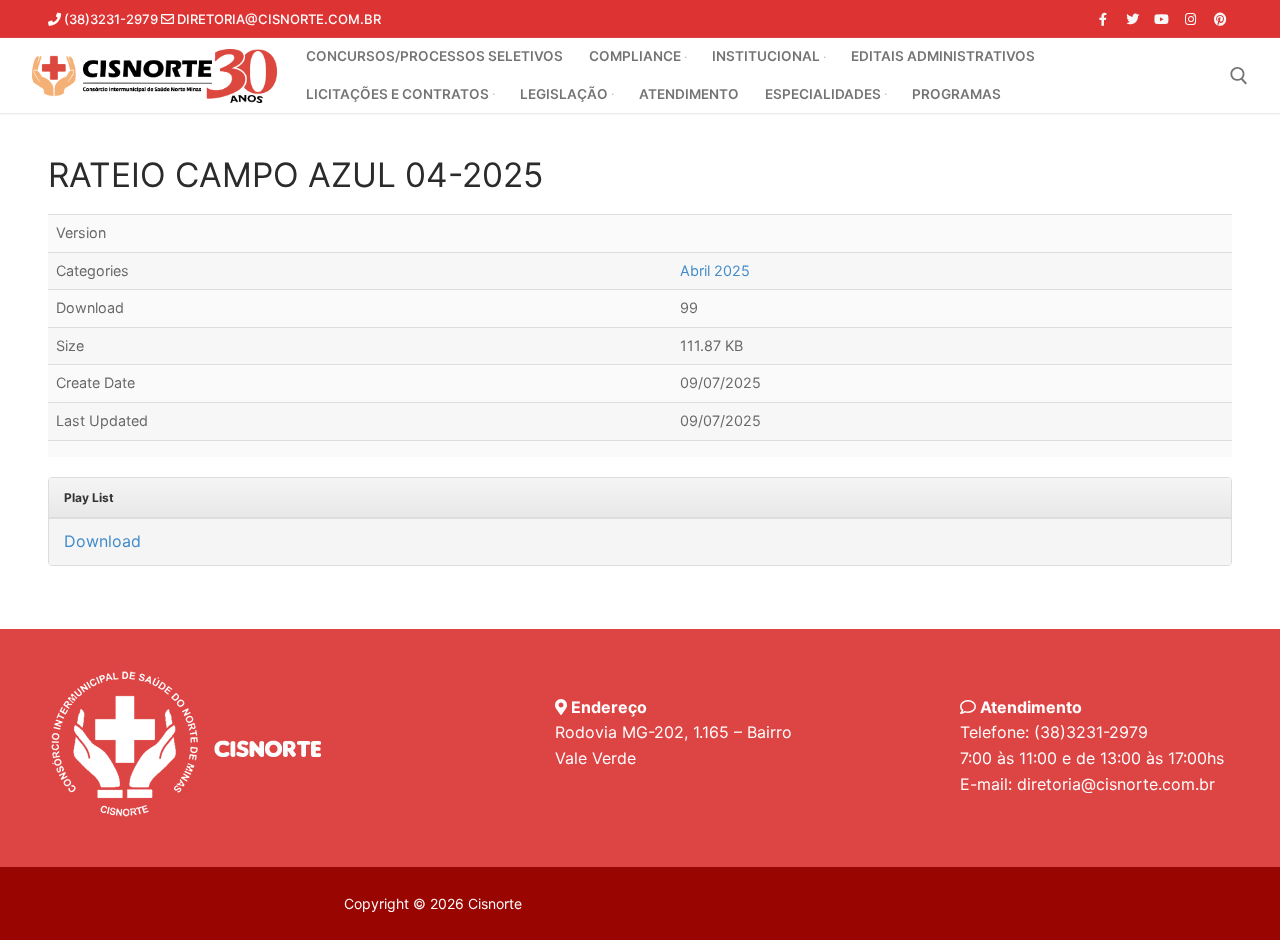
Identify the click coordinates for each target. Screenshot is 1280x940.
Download (102, 541)
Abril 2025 (715, 270)
